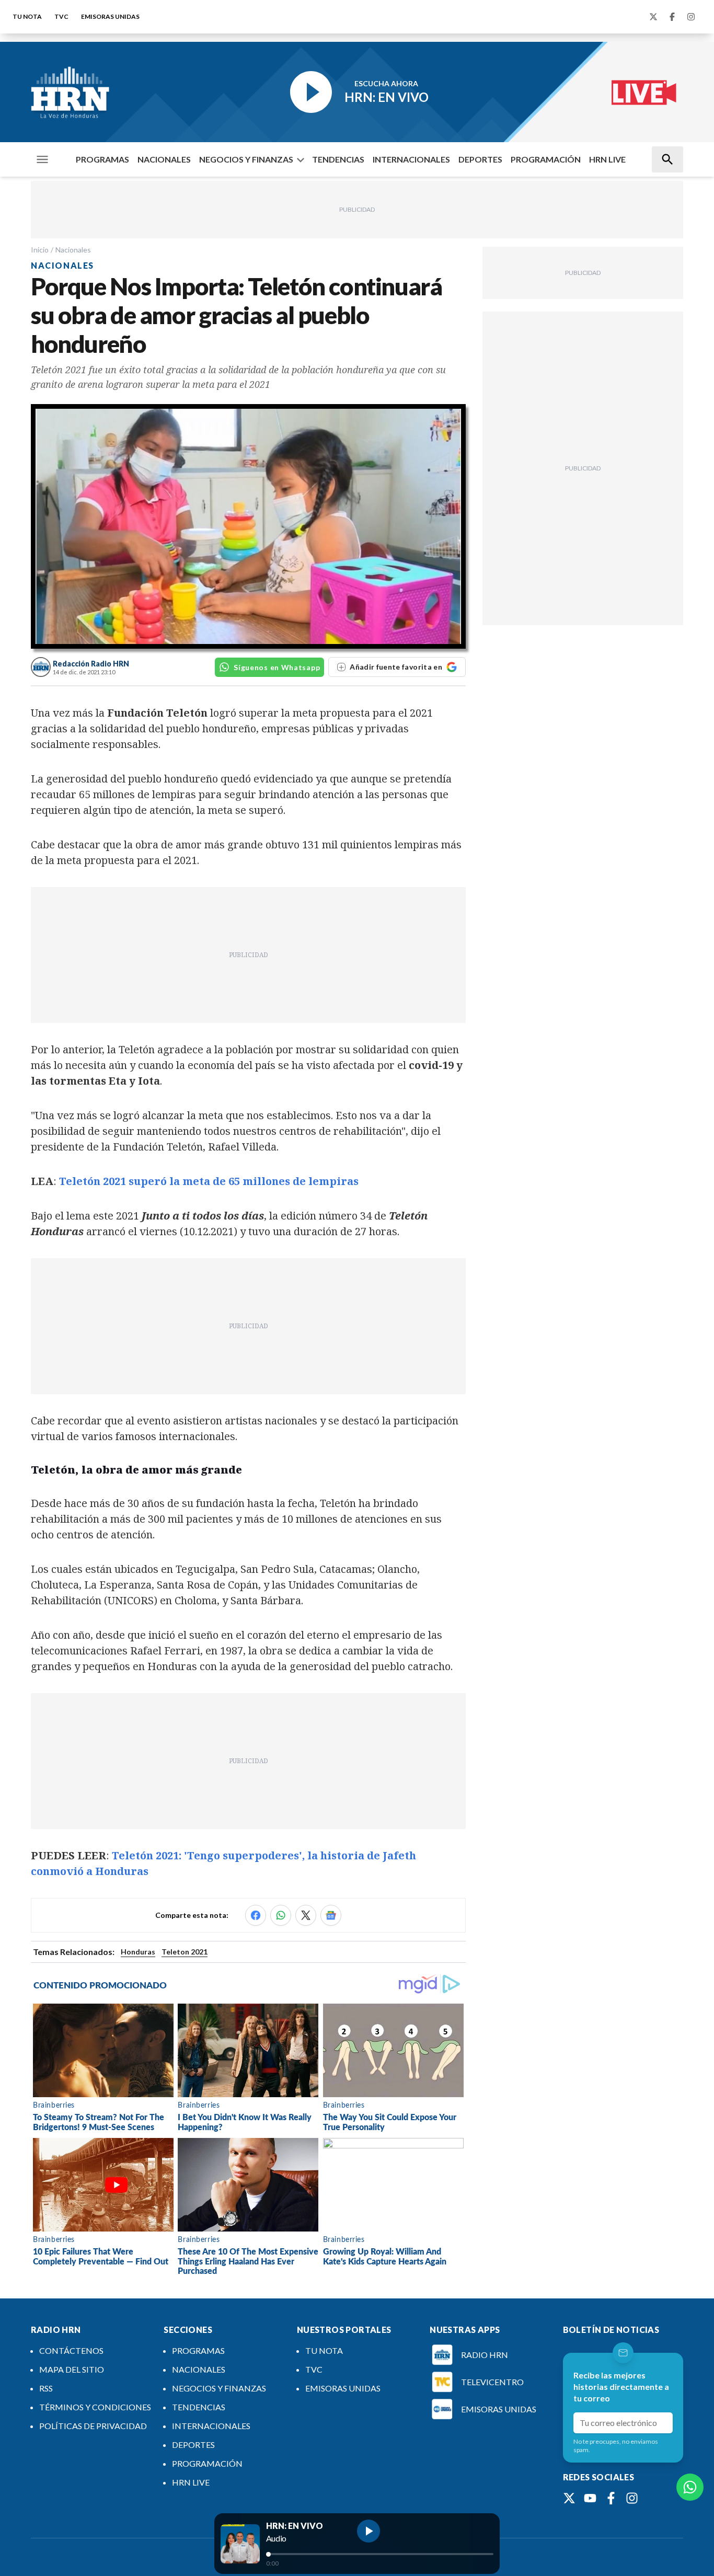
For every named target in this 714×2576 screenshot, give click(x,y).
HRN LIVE (607, 159)
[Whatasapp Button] (690, 2487)
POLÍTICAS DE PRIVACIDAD (93, 2426)
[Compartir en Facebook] (256, 1915)
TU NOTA (27, 16)
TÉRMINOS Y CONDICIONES (95, 2407)
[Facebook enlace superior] (672, 17)
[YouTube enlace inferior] (590, 2498)
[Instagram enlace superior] (691, 17)
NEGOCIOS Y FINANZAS (246, 159)
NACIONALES (164, 159)
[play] (368, 2531)
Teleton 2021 (185, 1952)
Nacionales (73, 250)
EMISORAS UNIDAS (110, 16)
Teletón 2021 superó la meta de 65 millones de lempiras (209, 1181)
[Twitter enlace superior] (653, 17)
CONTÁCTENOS (71, 2350)
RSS (46, 2388)
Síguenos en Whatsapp (277, 667)
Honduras (138, 1952)
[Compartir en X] (306, 1915)
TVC (61, 16)
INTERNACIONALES (411, 159)
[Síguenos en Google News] (331, 1915)
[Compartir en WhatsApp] (281, 1915)
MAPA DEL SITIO (72, 2369)
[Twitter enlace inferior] (569, 2498)
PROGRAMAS (102, 159)
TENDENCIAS (338, 159)
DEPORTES (480, 159)
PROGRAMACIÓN (546, 159)
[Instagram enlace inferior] (632, 2498)
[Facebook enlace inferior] (611, 2498)
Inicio (40, 250)
